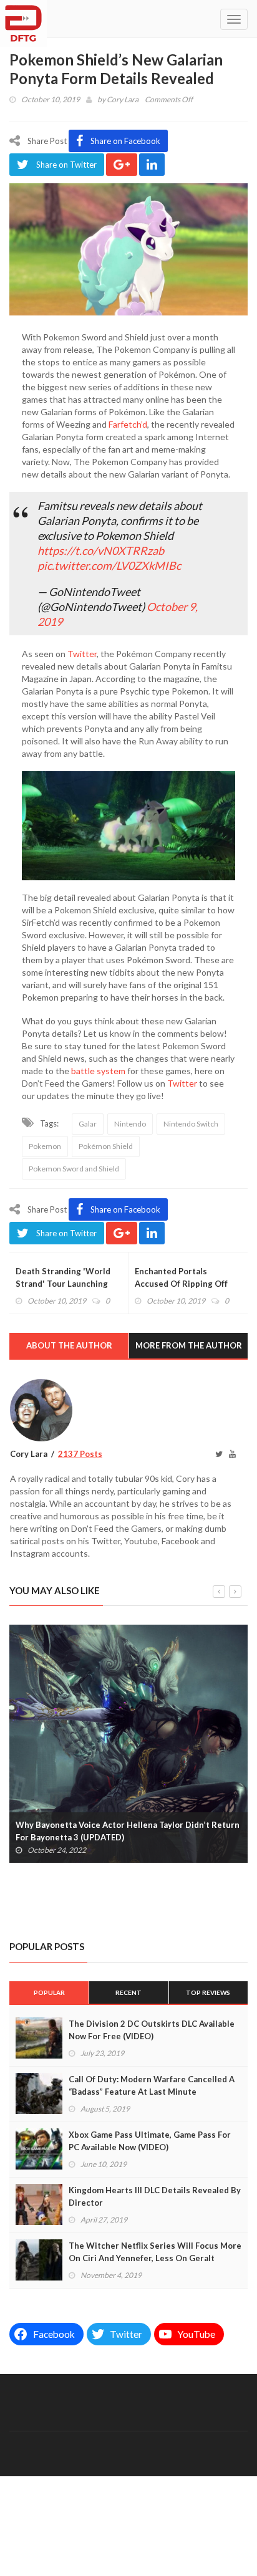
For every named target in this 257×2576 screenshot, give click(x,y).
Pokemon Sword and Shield (74, 1169)
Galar (88, 1124)
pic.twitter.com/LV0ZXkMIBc (109, 565)
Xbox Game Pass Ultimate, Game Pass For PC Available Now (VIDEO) (150, 2141)
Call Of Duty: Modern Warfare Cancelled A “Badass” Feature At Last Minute (152, 2085)
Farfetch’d (128, 424)
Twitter (82, 654)
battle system (98, 1071)
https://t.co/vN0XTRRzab (101, 550)
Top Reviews (208, 1992)
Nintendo (130, 1124)
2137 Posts (80, 1454)
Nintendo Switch (191, 1124)
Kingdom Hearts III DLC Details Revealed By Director (155, 2196)
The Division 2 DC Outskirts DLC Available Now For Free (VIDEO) (152, 2030)
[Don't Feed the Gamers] (23, 19)
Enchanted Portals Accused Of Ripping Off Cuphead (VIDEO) (181, 1284)
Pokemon (45, 1146)
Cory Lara (123, 99)
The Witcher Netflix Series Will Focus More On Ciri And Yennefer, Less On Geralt (155, 2252)
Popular (49, 1992)
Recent (128, 1992)
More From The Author (189, 1345)
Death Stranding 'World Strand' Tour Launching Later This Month (63, 1284)
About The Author (69, 1345)
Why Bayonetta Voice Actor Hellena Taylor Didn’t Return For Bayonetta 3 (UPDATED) (128, 1831)
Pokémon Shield (106, 1146)
